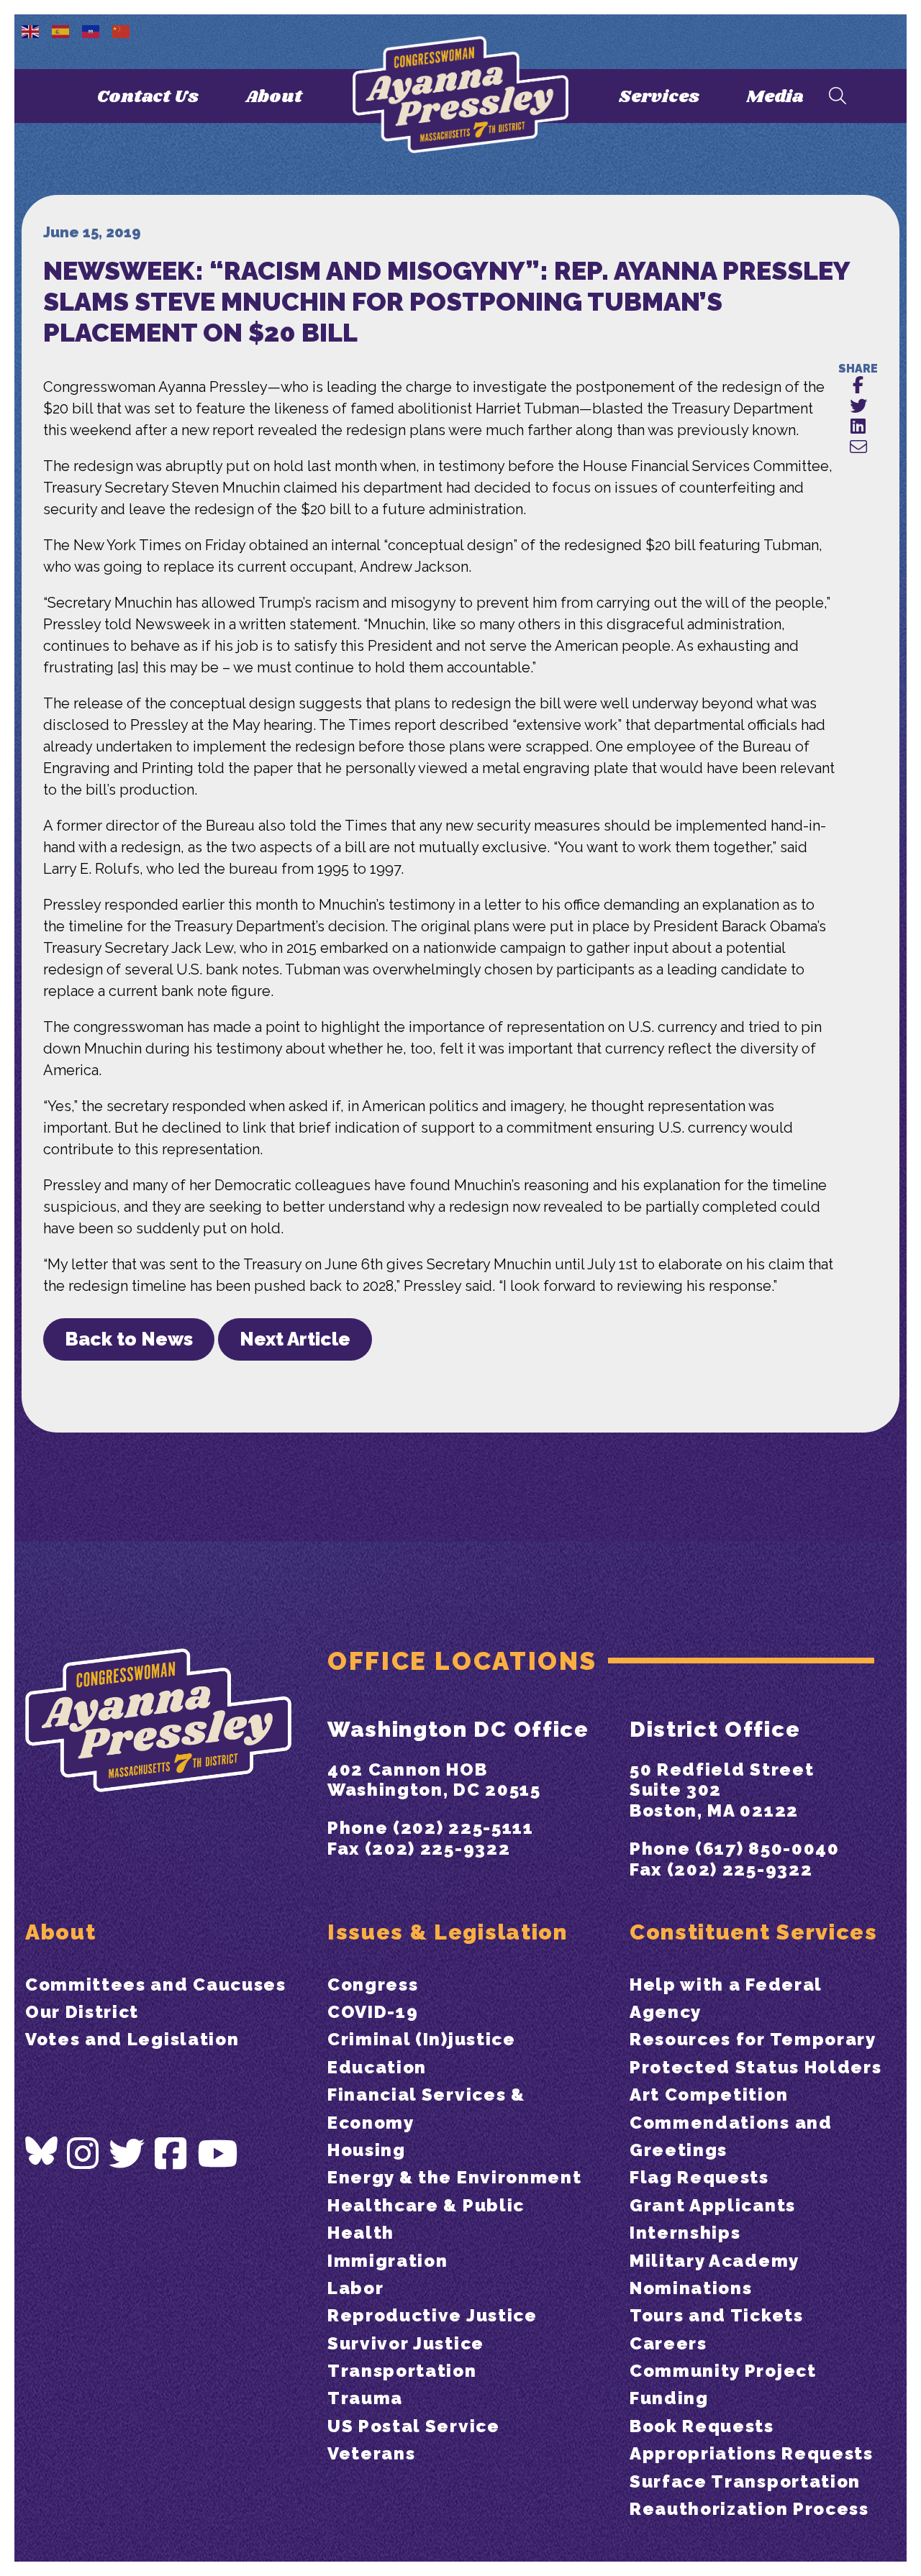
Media (775, 97)
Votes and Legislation (132, 2039)
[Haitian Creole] (91, 30)
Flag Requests (699, 2177)
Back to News (129, 1339)
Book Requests (702, 2426)
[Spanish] (61, 30)
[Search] (838, 97)
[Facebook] (171, 2154)
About (274, 97)
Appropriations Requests (752, 2453)
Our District (82, 2012)
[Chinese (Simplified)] (122, 30)
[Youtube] (218, 2154)
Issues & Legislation (448, 1932)
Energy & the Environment (454, 2177)
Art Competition (709, 2095)
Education (377, 2067)
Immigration (387, 2261)
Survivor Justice (406, 2343)
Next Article (295, 1339)
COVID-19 (373, 2012)
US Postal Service (414, 2426)
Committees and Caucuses (156, 1984)
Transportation (402, 2371)
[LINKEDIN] (858, 427)
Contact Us (148, 97)
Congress (373, 1984)
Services (659, 97)
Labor (355, 2288)
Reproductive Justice (432, 2315)
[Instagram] (83, 2154)
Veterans (371, 2453)
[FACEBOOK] (858, 386)
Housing (367, 2150)
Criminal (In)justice (422, 2039)
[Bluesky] (41, 2151)
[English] (31, 30)
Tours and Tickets (717, 2315)
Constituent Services (754, 1932)
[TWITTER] (858, 407)
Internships (685, 2233)
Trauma (365, 2398)
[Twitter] (127, 2154)
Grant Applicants (713, 2205)
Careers (668, 2343)
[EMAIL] (858, 448)
